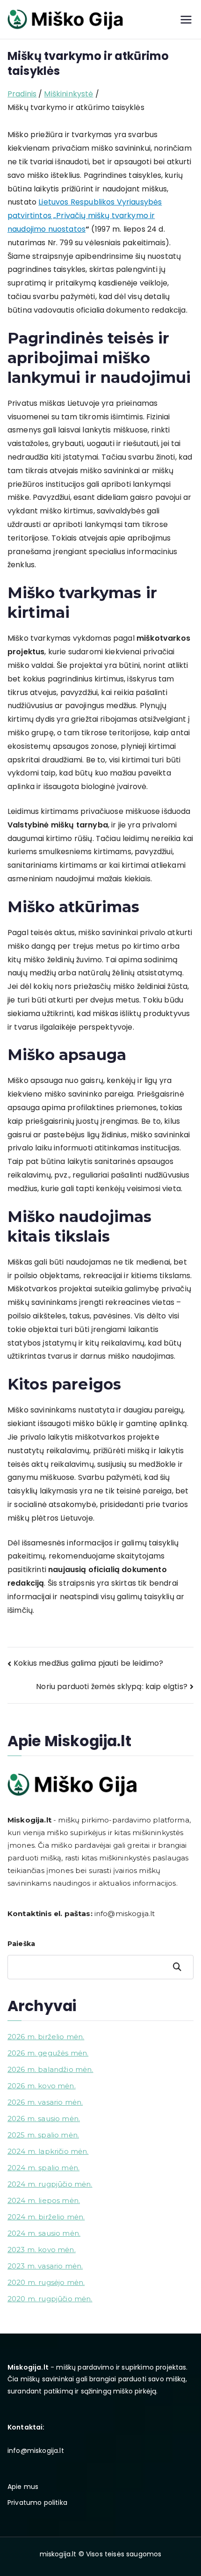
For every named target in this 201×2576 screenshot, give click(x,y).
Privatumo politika (37, 2503)
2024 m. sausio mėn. (44, 2233)
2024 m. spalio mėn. (43, 2168)
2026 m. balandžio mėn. (50, 2069)
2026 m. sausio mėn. (44, 2119)
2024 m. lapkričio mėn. (48, 2151)
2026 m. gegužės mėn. (48, 2053)
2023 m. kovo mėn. (42, 2250)
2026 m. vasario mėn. (45, 2102)
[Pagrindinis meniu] (186, 20)
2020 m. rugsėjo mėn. (46, 2282)
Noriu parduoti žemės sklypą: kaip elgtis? (112, 1687)
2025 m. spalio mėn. (43, 2135)
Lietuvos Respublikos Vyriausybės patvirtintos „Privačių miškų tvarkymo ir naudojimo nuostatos (85, 216)
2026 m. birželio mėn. (46, 2037)
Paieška (21, 1944)
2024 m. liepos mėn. (44, 2200)
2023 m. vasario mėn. (45, 2266)
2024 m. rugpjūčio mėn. (50, 2184)
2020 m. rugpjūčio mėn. (50, 2299)
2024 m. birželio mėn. (46, 2217)
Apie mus (23, 2487)
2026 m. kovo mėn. (42, 2086)
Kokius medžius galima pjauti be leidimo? (88, 1663)
